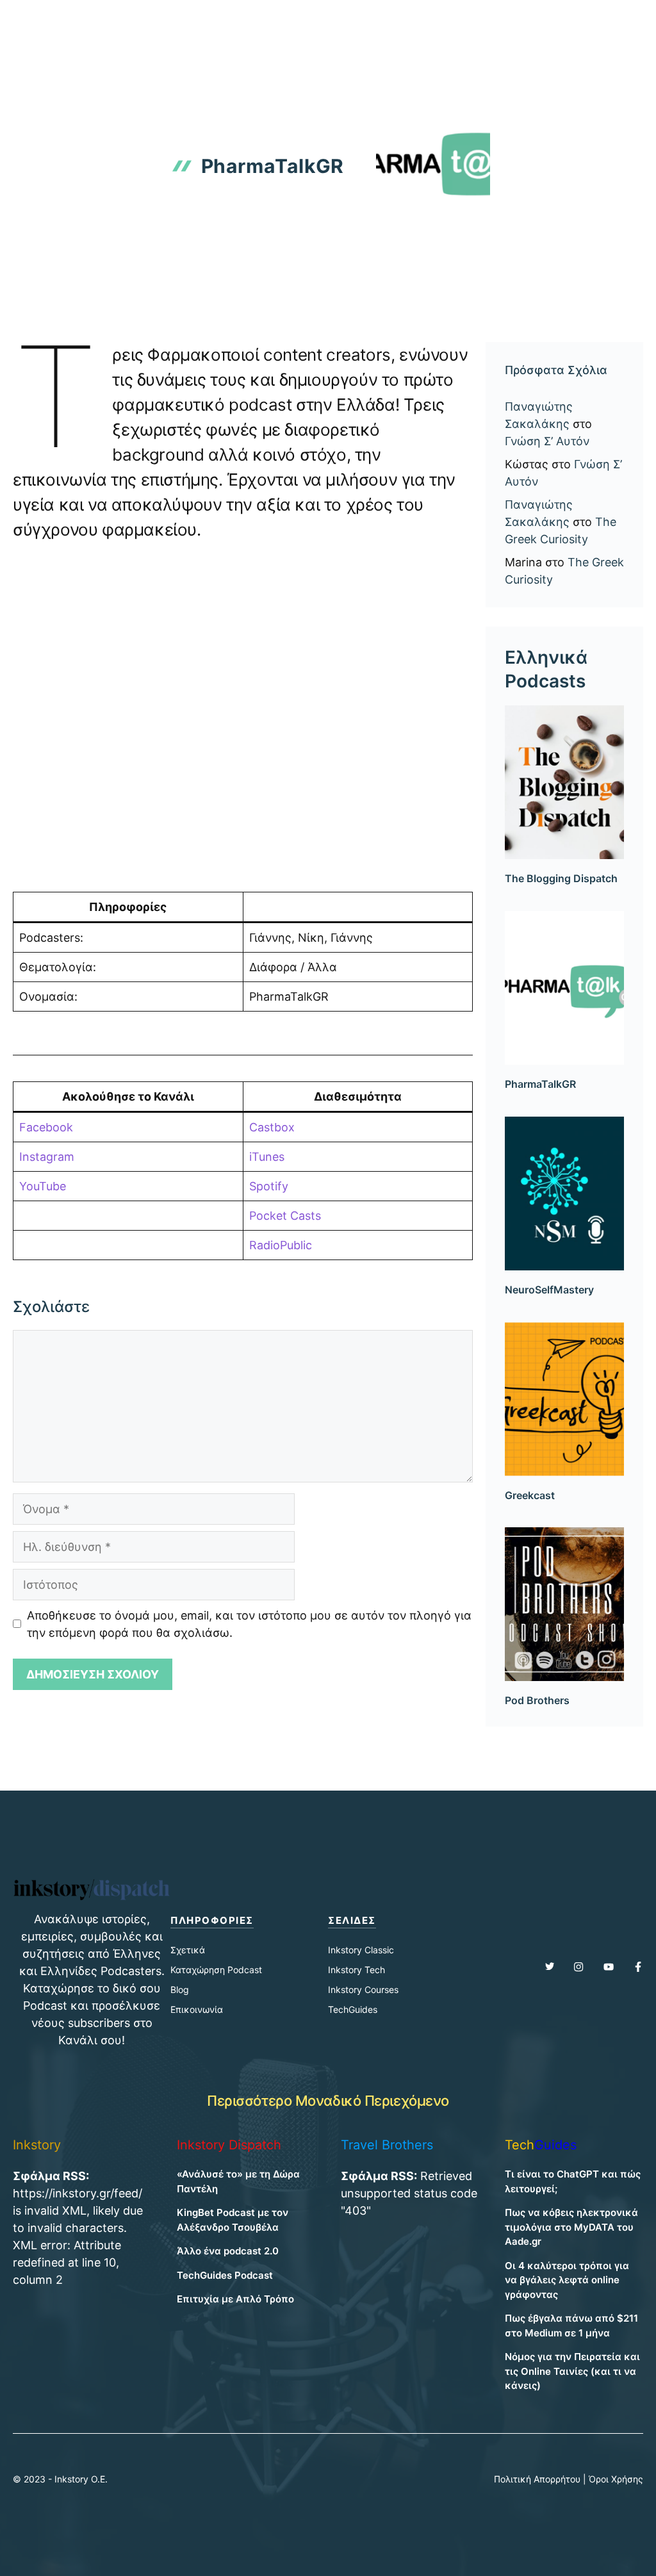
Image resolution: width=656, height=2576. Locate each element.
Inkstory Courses (363, 1989)
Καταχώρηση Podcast (216, 1970)
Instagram (47, 1157)
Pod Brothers (537, 1700)
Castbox (272, 1127)
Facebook (46, 1127)
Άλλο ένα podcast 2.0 (228, 2251)
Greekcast (530, 1495)
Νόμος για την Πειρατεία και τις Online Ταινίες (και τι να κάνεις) (572, 2371)
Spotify (269, 1186)
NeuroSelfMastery (549, 1290)
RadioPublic (281, 1245)
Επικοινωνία (197, 2009)
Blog (180, 1989)
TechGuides (353, 2009)
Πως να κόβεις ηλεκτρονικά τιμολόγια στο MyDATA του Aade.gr (571, 2227)
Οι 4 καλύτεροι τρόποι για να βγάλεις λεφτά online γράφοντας (567, 2280)
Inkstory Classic (361, 1950)
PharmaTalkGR (540, 1084)
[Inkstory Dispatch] (52, 21)
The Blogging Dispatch (561, 878)
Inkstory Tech (357, 1970)
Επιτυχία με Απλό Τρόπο (235, 2299)
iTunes (267, 1157)
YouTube (43, 1186)
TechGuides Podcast (225, 2275)
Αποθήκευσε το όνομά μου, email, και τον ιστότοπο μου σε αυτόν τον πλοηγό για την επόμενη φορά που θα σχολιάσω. (249, 1624)
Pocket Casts (285, 1216)
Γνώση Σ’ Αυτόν (547, 441)
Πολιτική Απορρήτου (537, 2479)
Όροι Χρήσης (616, 2479)
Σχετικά (188, 1950)
